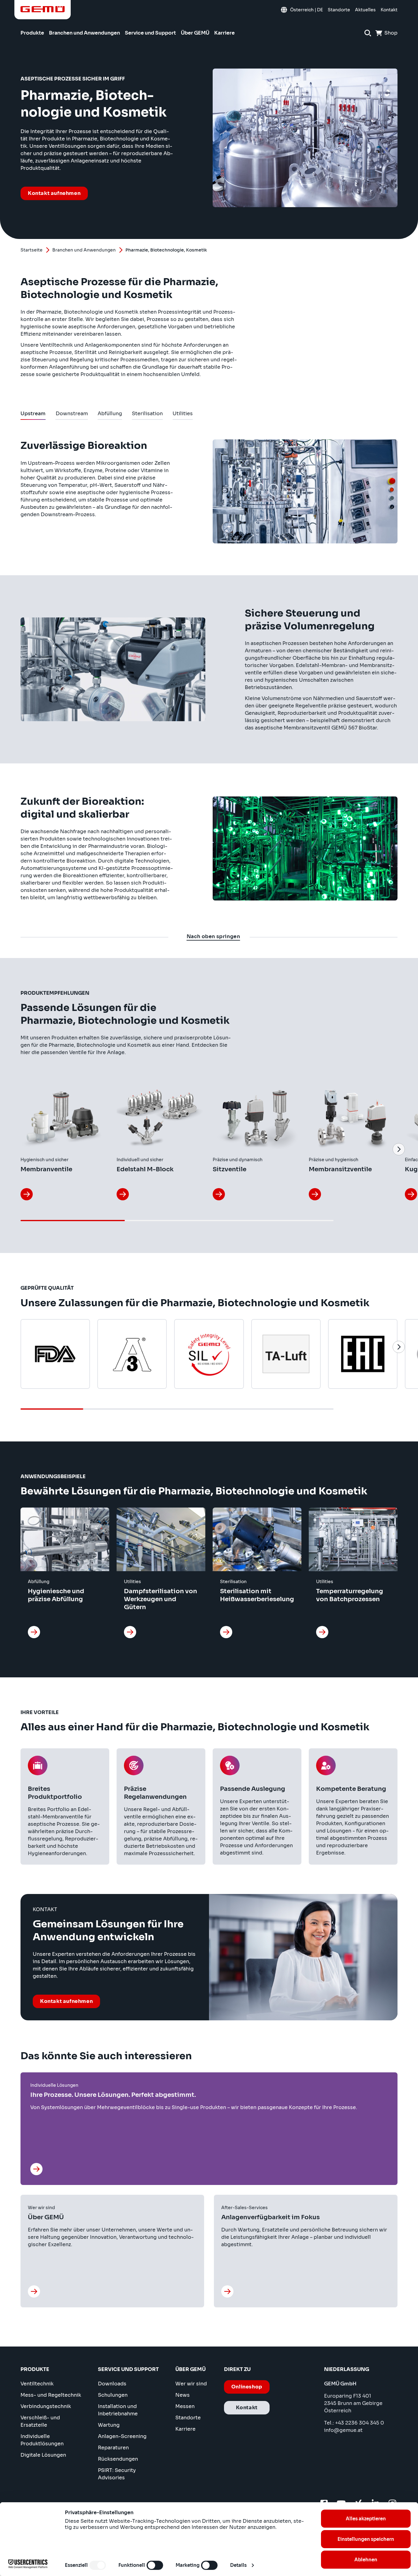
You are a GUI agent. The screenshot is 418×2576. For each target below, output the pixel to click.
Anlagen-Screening (122, 2436)
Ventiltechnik (37, 2384)
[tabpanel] (209, 668)
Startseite (32, 250)
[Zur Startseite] (43, 9)
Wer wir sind (191, 2384)
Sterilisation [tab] (147, 415)
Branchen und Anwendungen (84, 250)
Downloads (112, 2384)
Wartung (109, 2425)
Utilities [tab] (183, 415)
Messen (185, 2406)
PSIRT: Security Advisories (117, 2474)
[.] (123, 1194)
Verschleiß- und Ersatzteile (40, 2421)
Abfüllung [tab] (110, 415)
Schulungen (113, 2395)
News (183, 2395)
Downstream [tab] (72, 415)
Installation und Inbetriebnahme (118, 2410)
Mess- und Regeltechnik (51, 2395)
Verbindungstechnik (46, 2406)
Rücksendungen (118, 2459)
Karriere (185, 2429)
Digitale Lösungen (43, 2455)
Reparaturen (113, 2448)
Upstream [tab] (33, 415)
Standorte (188, 2418)
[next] (399, 1149)
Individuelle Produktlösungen (42, 2440)
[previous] (19, 1149)
